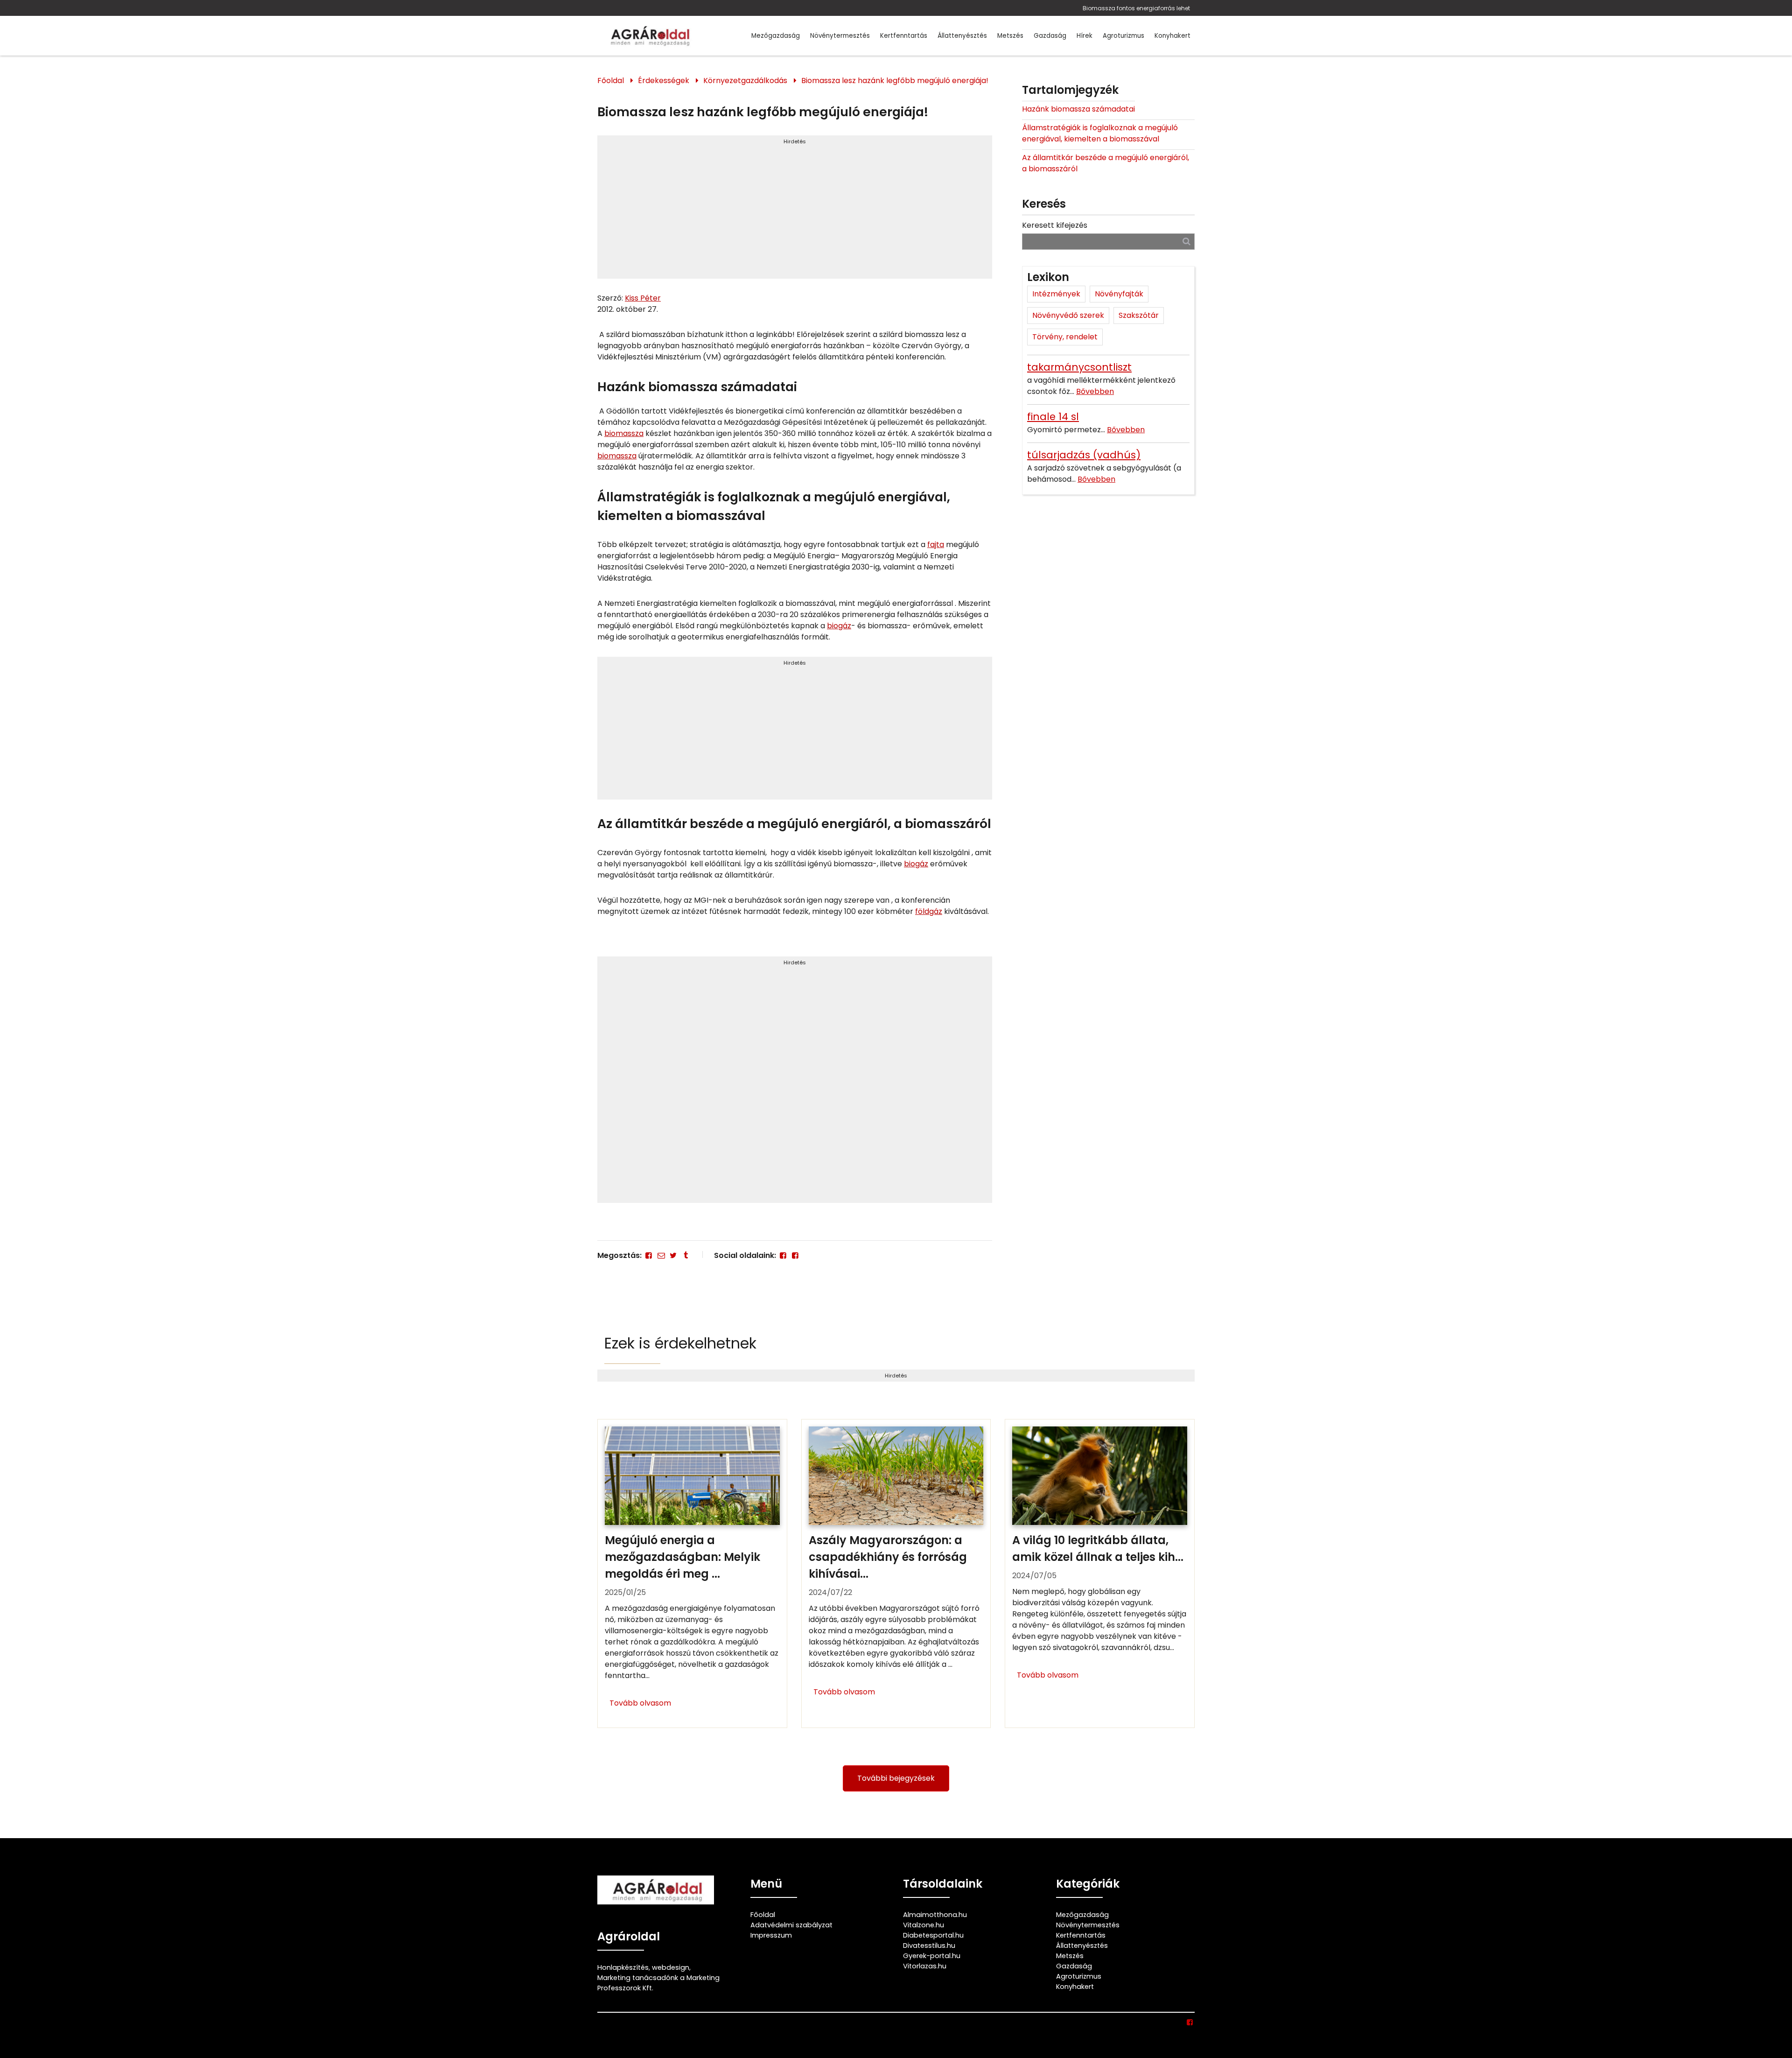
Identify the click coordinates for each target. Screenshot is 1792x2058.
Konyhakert (1172, 36)
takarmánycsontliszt (1079, 367)
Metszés (1010, 36)
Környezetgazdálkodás (745, 81)
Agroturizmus (1123, 36)
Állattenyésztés (962, 36)
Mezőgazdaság (776, 36)
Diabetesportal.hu (933, 1935)
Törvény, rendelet (1065, 337)
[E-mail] (661, 1255)
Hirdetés (795, 141)
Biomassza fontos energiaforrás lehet (1136, 8)
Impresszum (771, 1935)
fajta (936, 544)
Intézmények (1056, 294)
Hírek (1085, 36)
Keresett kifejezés (1055, 225)
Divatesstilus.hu (929, 1946)
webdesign (671, 1967)
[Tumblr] (686, 1255)
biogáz (839, 626)
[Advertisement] (795, 211)
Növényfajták (1119, 294)
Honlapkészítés (623, 1967)
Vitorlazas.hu (925, 1966)
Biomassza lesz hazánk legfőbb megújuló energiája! (895, 81)
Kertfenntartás (904, 36)
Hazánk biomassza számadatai (1078, 109)
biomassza (624, 433)
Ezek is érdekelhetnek (680, 1343)
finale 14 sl (1053, 417)
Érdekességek (664, 81)
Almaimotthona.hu (935, 1915)
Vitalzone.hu (924, 1925)
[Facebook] (649, 1255)
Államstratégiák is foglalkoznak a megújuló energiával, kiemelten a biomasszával (1100, 133)
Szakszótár (1139, 315)
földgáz (929, 911)
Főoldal (611, 81)
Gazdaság (1050, 36)
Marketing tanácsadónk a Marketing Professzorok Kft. (658, 1983)
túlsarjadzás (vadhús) (1084, 455)
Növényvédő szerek (1068, 315)
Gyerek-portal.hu (932, 1956)
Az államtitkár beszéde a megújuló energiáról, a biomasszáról (1106, 163)
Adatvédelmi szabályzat (791, 1925)
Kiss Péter (643, 298)
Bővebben (1095, 391)
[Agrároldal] (649, 36)
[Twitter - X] (673, 1255)
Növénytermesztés (840, 36)
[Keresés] (1186, 241)
